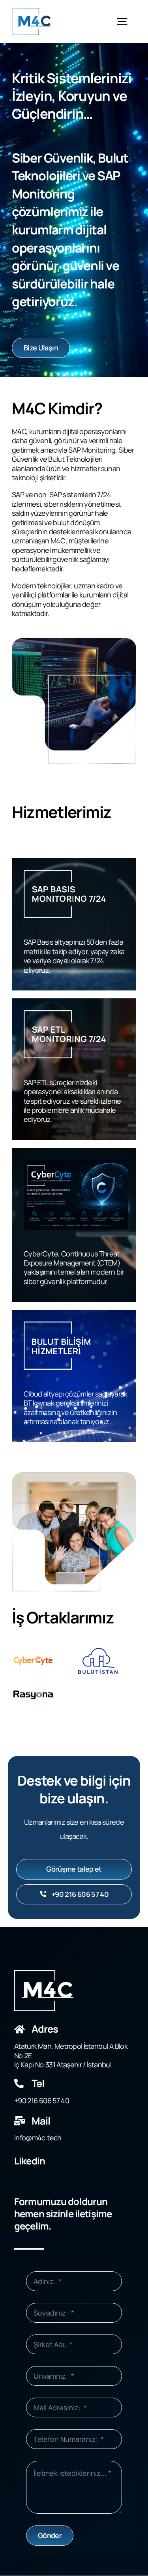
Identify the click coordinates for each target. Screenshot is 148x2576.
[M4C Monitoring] (32, 11)
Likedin (30, 2161)
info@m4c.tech (38, 2138)
